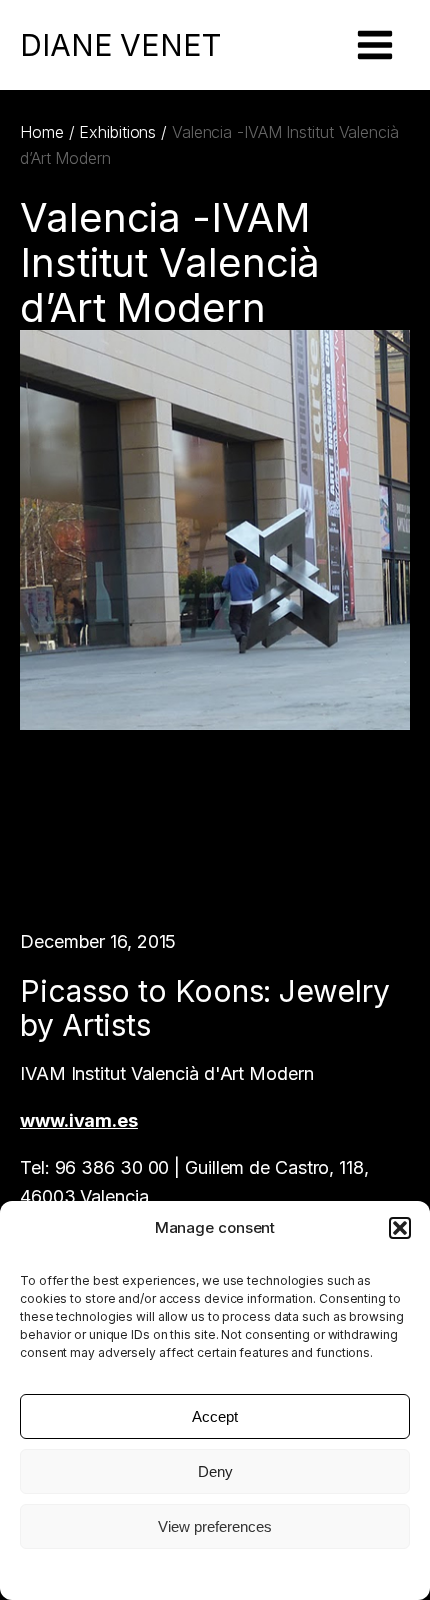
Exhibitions (117, 132)
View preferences (215, 1526)
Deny (215, 1471)
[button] (400, 1228)
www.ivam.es (79, 1120)
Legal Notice (215, 1572)
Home (42, 132)
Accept (215, 1416)
